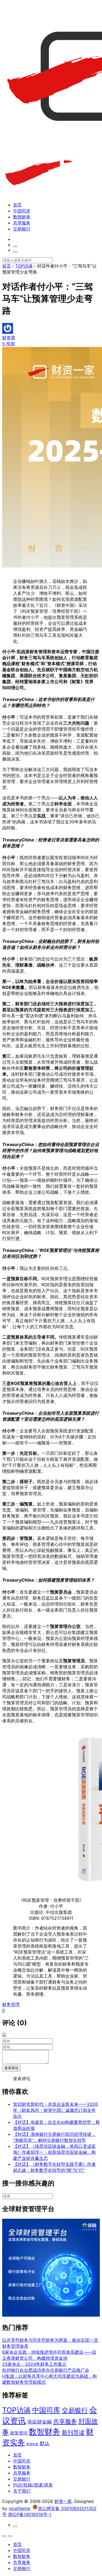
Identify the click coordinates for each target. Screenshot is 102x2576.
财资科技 (32, 2444)
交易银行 (22, 229)
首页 (17, 205)
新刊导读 (73, 2432)
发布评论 (11, 2068)
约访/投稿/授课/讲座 (33, 2485)
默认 (45, 2443)
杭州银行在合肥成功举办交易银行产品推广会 (46, 2370)
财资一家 (63, 2501)
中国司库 (22, 211)
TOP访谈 (16, 2410)
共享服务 (22, 223)
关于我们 (22, 2491)
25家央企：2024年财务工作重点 (34, 2364)
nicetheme (19, 2508)
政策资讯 (19, 2433)
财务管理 (11, 2004)
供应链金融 (39, 2422)
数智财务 (22, 217)
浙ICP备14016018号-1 (30, 2514)
